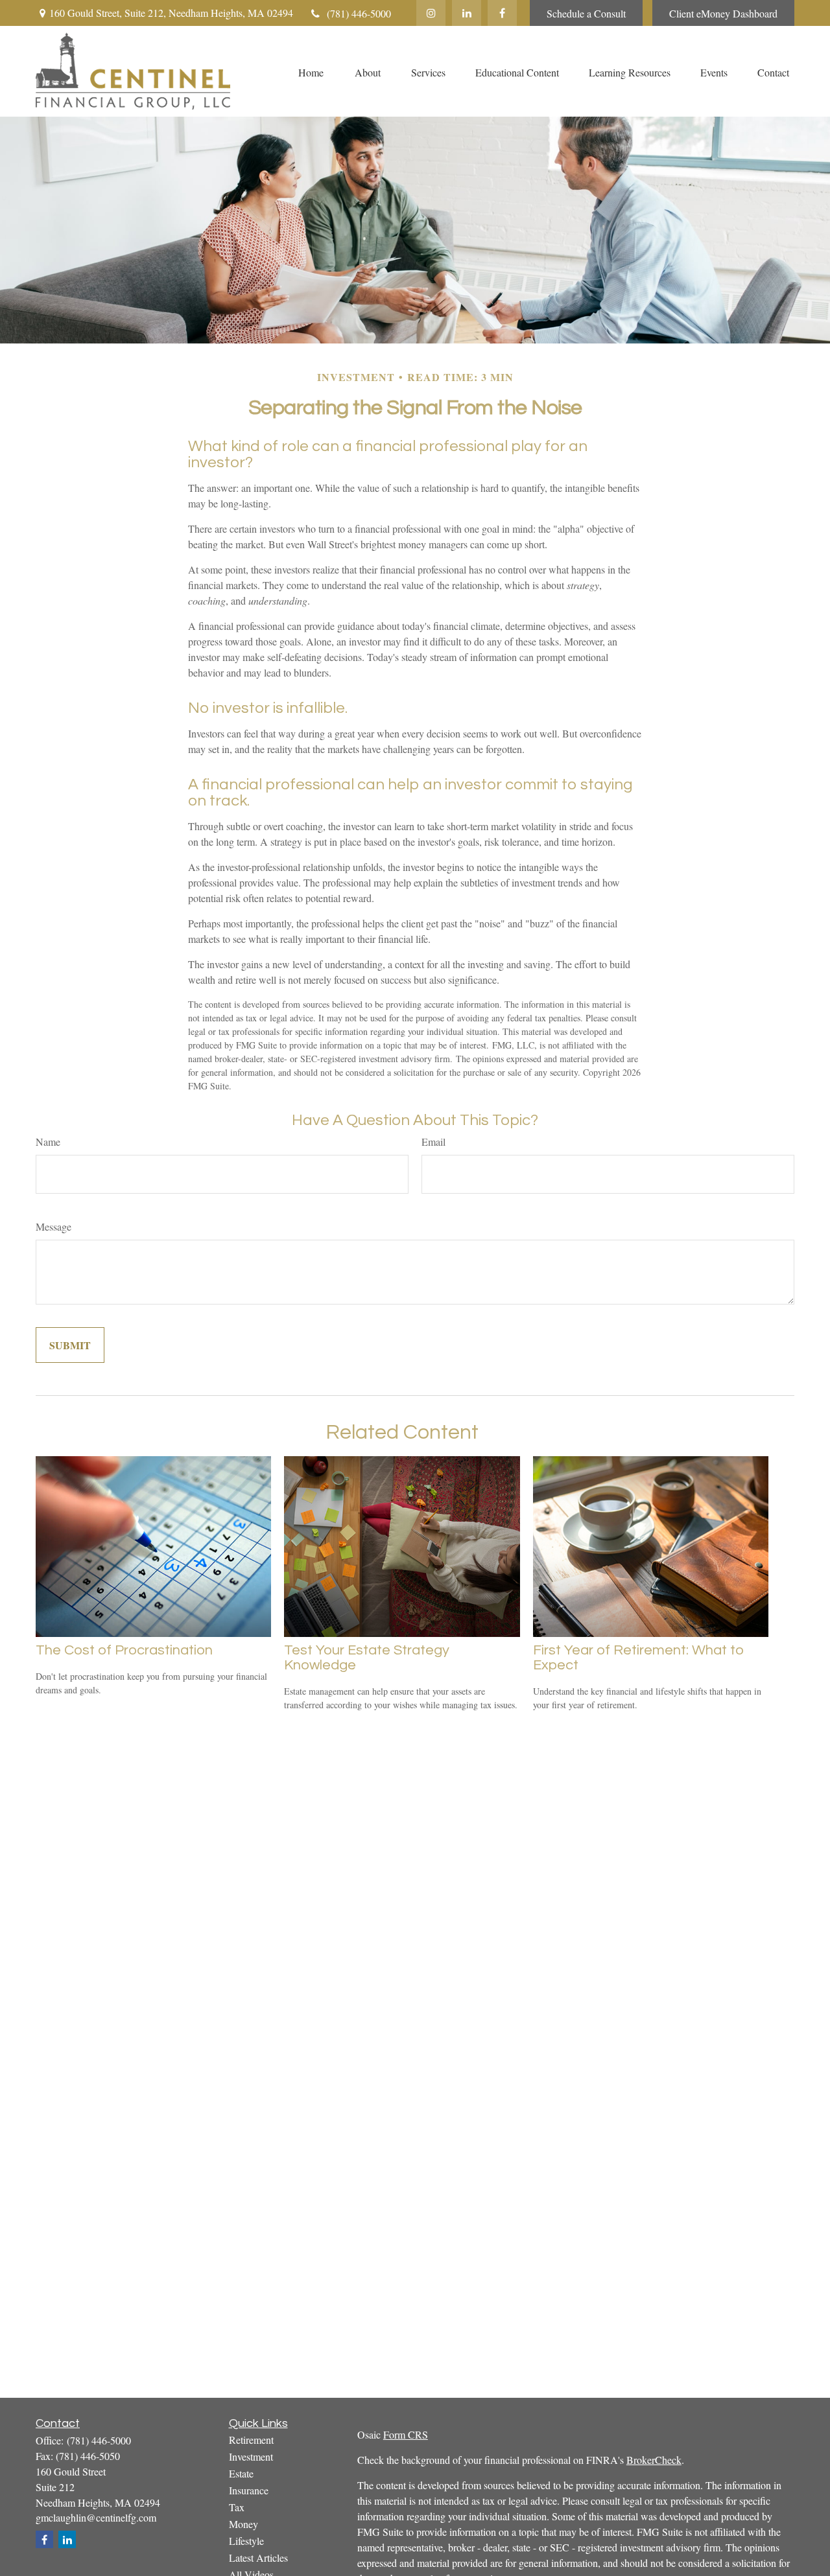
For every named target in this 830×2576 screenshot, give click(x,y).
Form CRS (406, 2434)
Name (48, 1142)
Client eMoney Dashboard (723, 13)
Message (53, 1226)
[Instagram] (431, 13)
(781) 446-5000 (359, 13)
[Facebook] (502, 13)
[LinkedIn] (467, 13)
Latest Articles (258, 2558)
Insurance (249, 2490)
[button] (311, 71)
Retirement (251, 2440)
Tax (237, 2507)
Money (243, 2524)
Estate (241, 2473)
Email (433, 1142)
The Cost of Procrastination (124, 1650)
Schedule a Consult (586, 13)
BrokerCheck (654, 2460)
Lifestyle (246, 2541)
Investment (251, 2456)
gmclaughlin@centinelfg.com (96, 2517)
